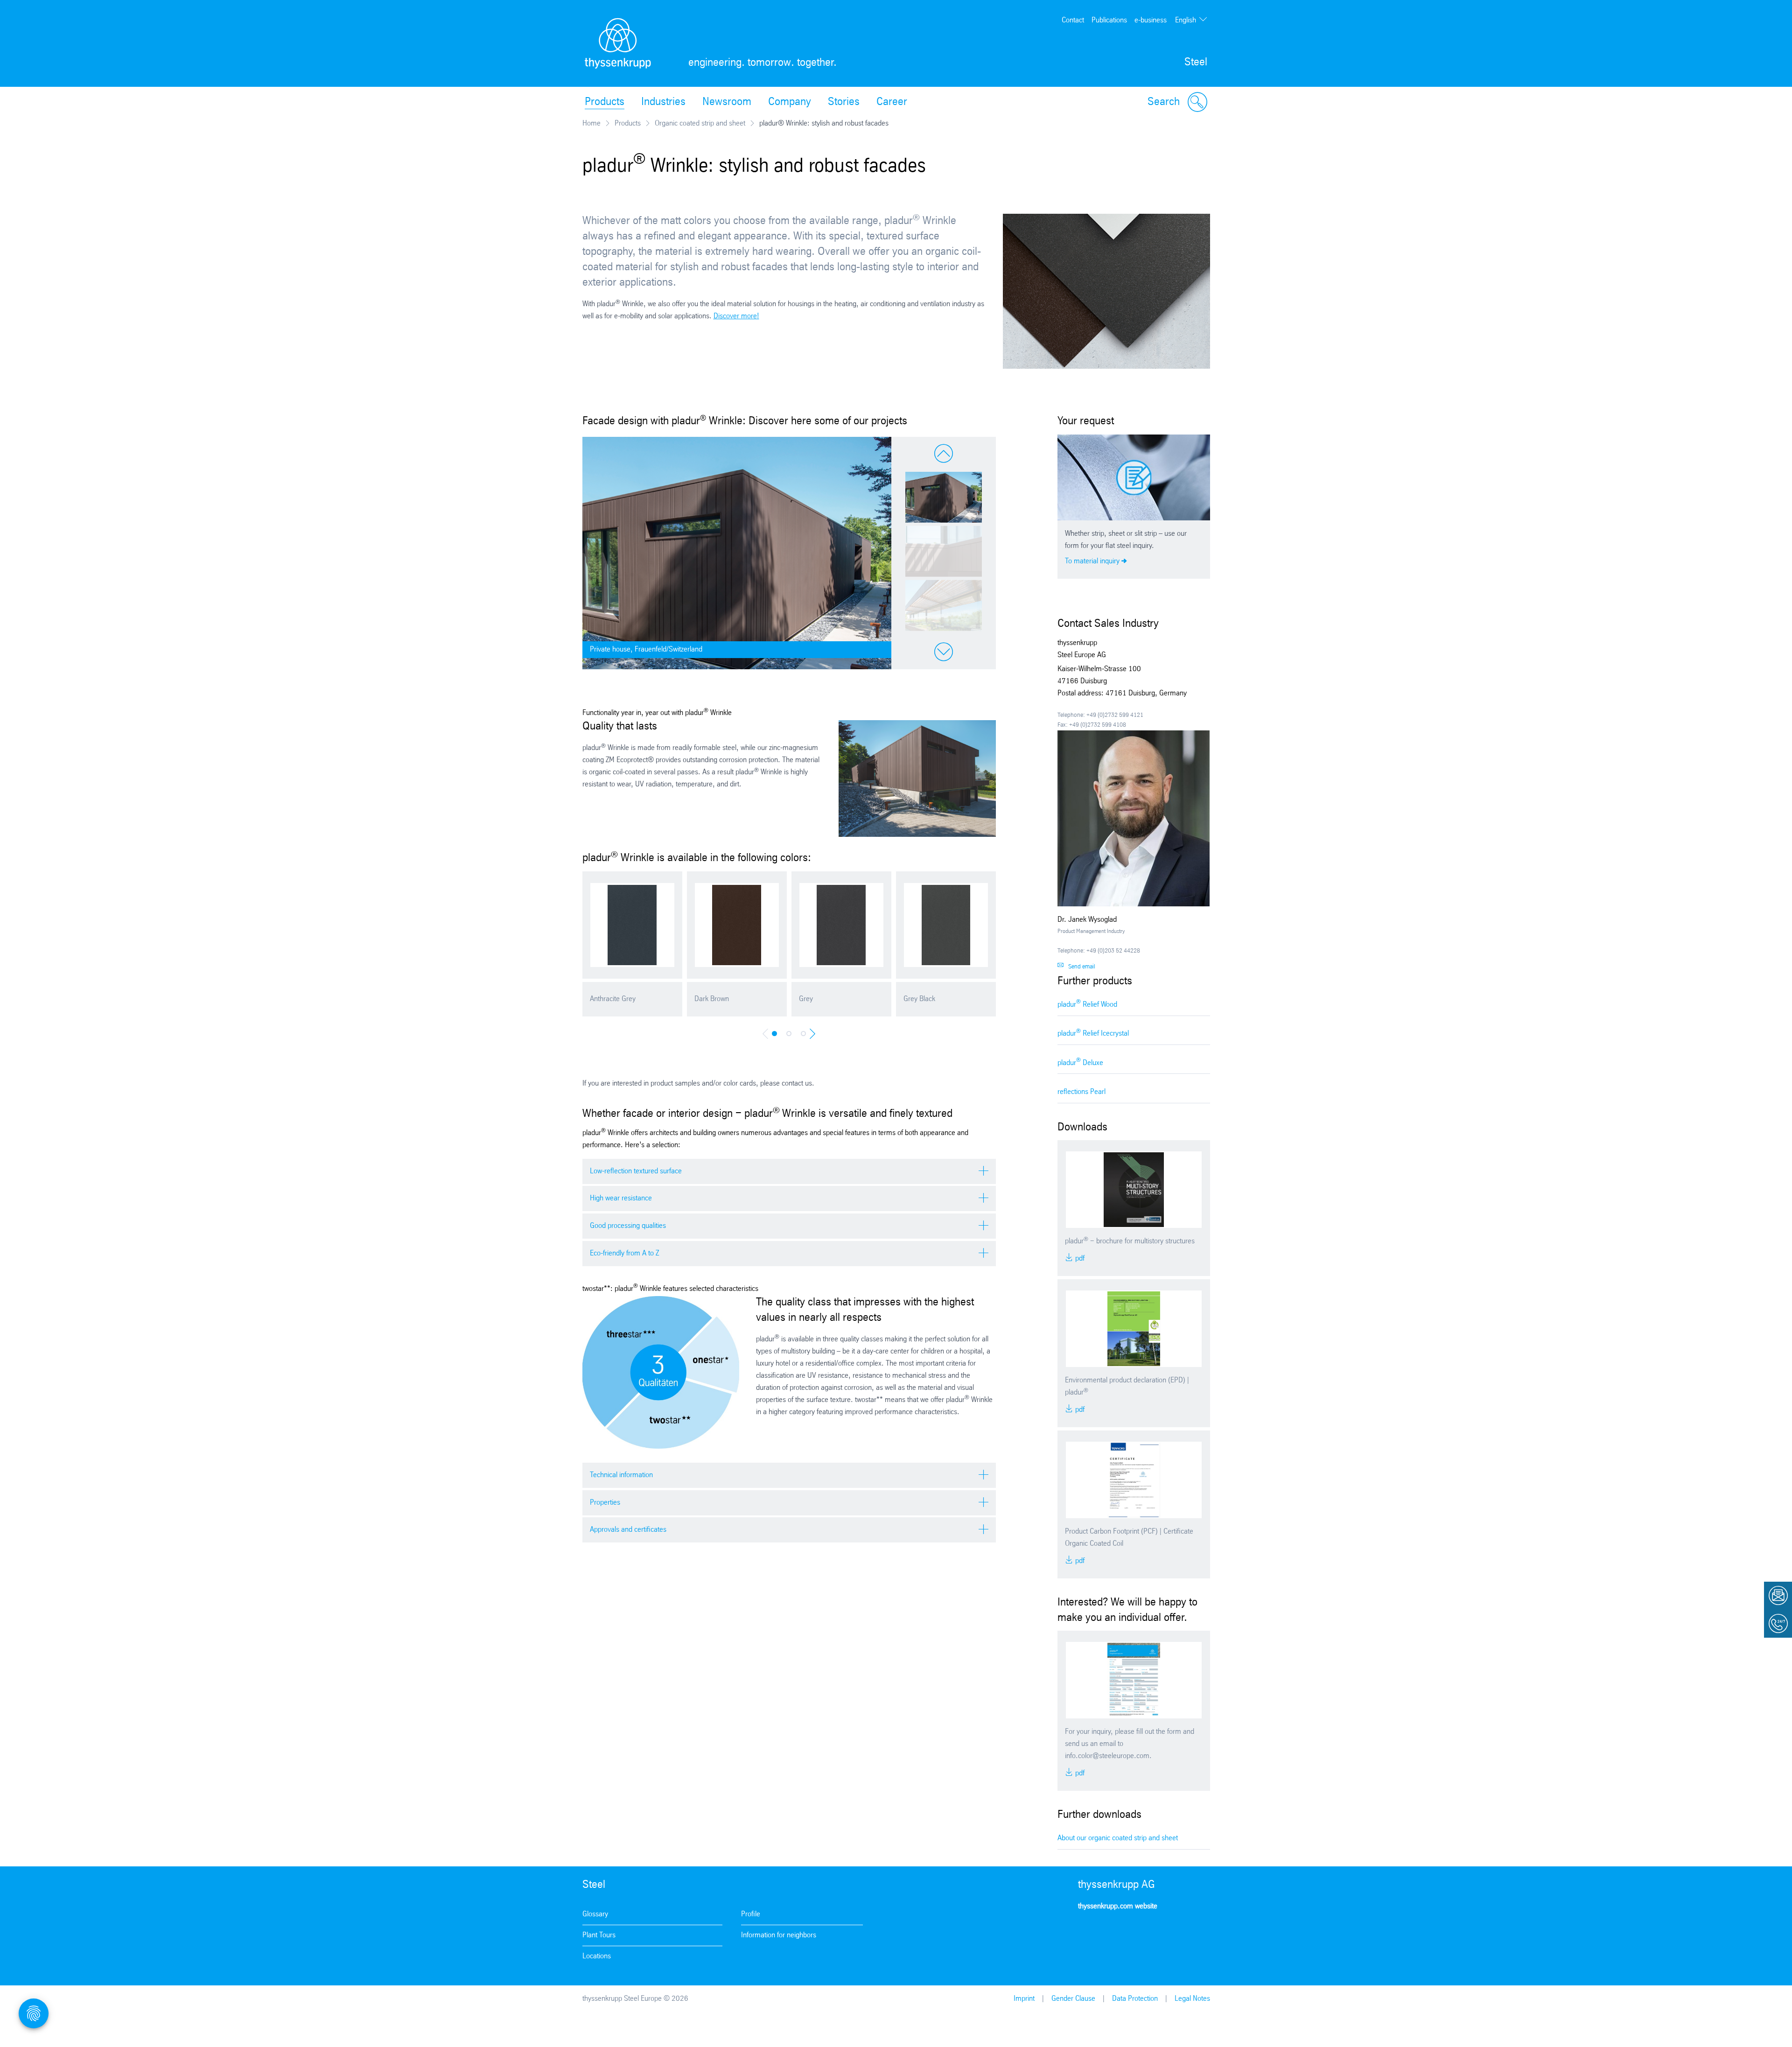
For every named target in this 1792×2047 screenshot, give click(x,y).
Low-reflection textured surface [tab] (636, 1171)
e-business (1151, 20)
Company (790, 102)
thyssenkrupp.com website (1118, 1906)
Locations (597, 1956)
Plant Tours (599, 1935)
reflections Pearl (1081, 1092)
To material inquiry (1092, 561)
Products (605, 102)
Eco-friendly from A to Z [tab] (624, 1253)
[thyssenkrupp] (618, 43)
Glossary (595, 1914)
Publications (1109, 20)
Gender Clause (1073, 1999)
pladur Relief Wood (1087, 1004)
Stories (844, 102)
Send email (1082, 967)
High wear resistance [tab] (621, 1198)
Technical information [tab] (621, 1475)
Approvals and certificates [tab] (628, 1530)
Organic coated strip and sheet (700, 123)
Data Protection (1135, 1999)
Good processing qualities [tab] (628, 1226)
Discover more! (736, 316)
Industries (663, 102)
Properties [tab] (605, 1503)
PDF (1079, 1258)
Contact (1073, 20)
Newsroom (727, 102)
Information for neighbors (779, 1935)
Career (892, 102)
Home (591, 123)
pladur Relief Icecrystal (1093, 1033)
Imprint (1024, 1999)
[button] (944, 497)
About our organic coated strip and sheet (1118, 1838)
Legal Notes (1192, 1999)
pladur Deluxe (1080, 1062)
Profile (751, 1914)
